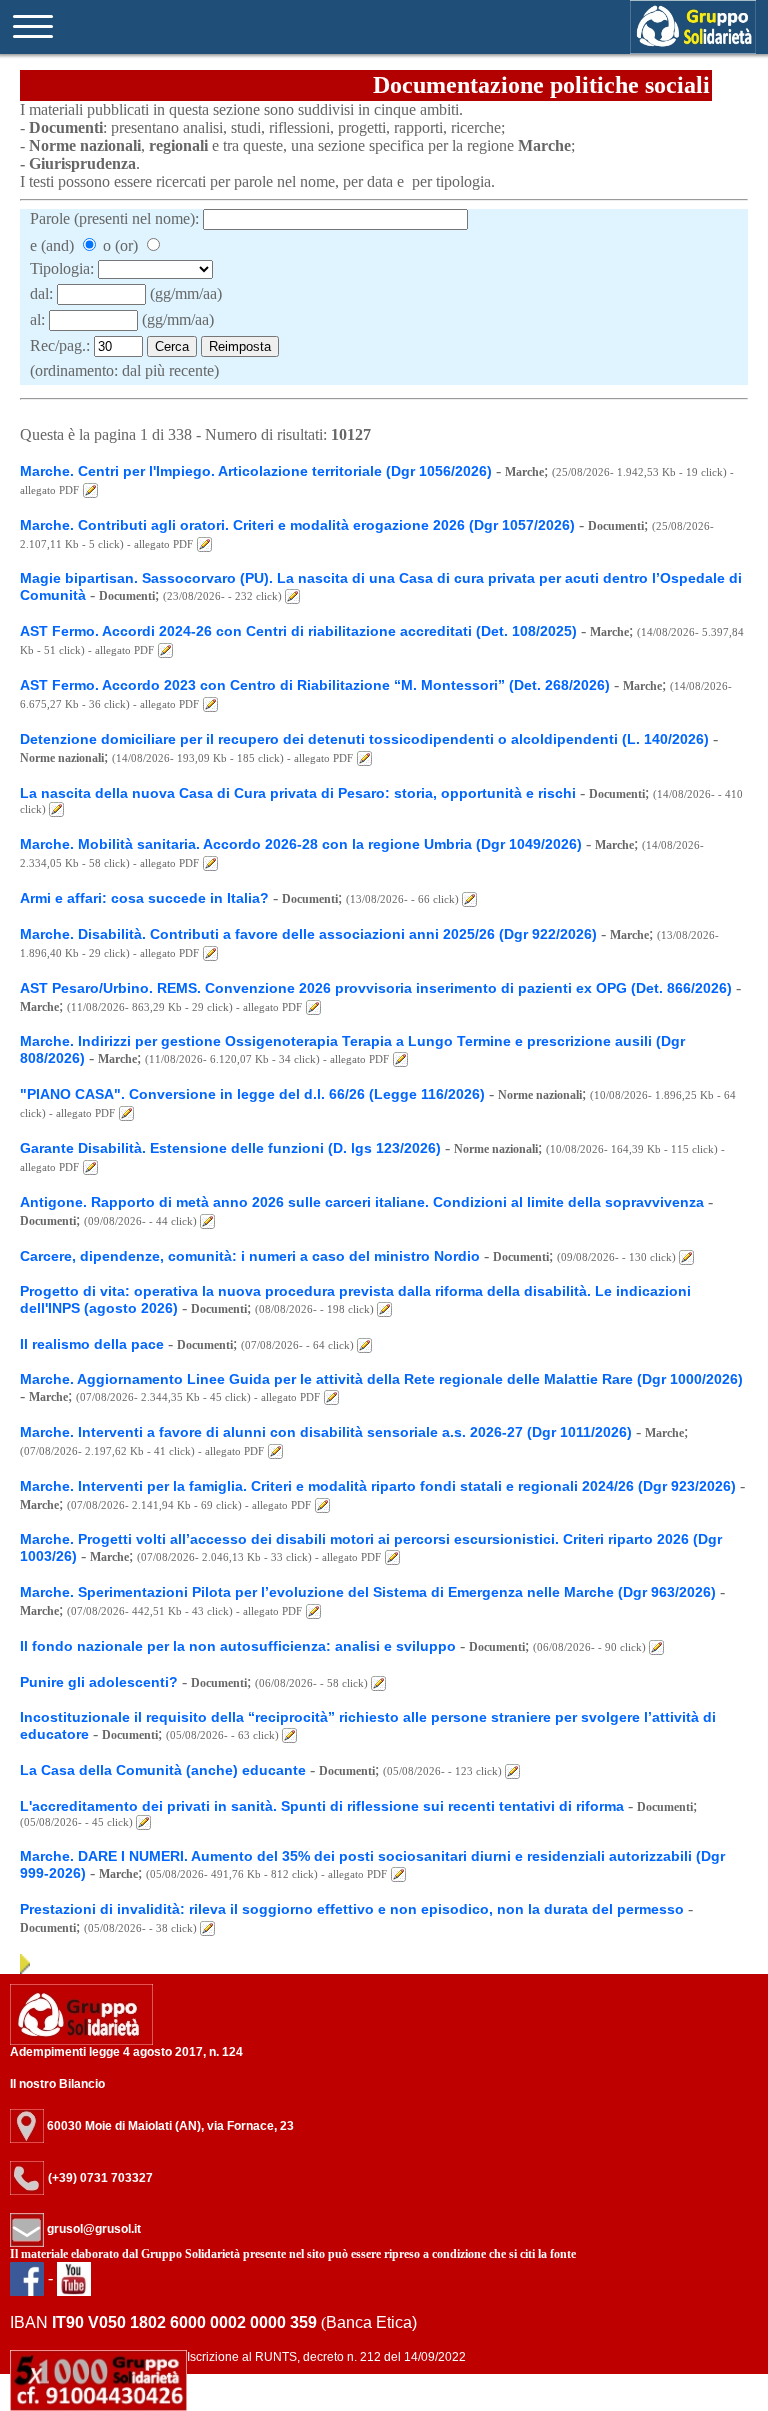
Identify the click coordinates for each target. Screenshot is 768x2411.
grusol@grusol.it (92, 2229)
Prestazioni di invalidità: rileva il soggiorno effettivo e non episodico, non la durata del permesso (352, 1909)
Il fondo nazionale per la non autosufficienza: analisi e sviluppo (238, 1646)
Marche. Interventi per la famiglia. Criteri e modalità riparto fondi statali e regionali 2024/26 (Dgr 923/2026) (378, 1486)
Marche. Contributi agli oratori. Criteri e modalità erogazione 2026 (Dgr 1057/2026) (297, 525)
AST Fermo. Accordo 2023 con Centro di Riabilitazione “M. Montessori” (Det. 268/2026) (315, 685)
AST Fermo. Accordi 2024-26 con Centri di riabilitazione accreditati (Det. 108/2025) (298, 631)
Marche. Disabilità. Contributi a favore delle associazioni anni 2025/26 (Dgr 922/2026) (308, 934)
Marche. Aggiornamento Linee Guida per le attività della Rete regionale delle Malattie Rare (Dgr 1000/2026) (381, 1379)
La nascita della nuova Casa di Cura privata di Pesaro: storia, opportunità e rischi (300, 793)
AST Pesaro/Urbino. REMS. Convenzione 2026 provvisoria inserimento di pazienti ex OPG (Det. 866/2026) (376, 988)
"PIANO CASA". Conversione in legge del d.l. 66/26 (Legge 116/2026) (252, 1094)
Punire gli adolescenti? (99, 1682)
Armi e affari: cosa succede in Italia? (144, 898)
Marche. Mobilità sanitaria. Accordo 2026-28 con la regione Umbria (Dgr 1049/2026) (301, 844)
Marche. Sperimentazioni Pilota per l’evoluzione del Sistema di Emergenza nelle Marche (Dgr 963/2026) (368, 1592)
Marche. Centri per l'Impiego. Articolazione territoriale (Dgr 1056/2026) (256, 471)
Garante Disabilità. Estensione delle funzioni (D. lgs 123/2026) (230, 1148)
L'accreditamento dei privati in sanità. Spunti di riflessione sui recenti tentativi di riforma (322, 1806)
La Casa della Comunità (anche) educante (163, 1770)
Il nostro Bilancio (57, 2084)
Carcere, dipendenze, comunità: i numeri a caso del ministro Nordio (250, 1256)
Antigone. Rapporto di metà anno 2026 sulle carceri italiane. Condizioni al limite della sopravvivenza (362, 1202)
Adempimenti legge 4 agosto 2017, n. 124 (126, 2052)
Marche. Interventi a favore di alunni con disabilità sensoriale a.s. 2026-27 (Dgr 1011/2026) (328, 1432)
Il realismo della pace (92, 1344)
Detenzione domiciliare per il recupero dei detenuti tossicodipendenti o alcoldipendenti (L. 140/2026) (364, 739)
